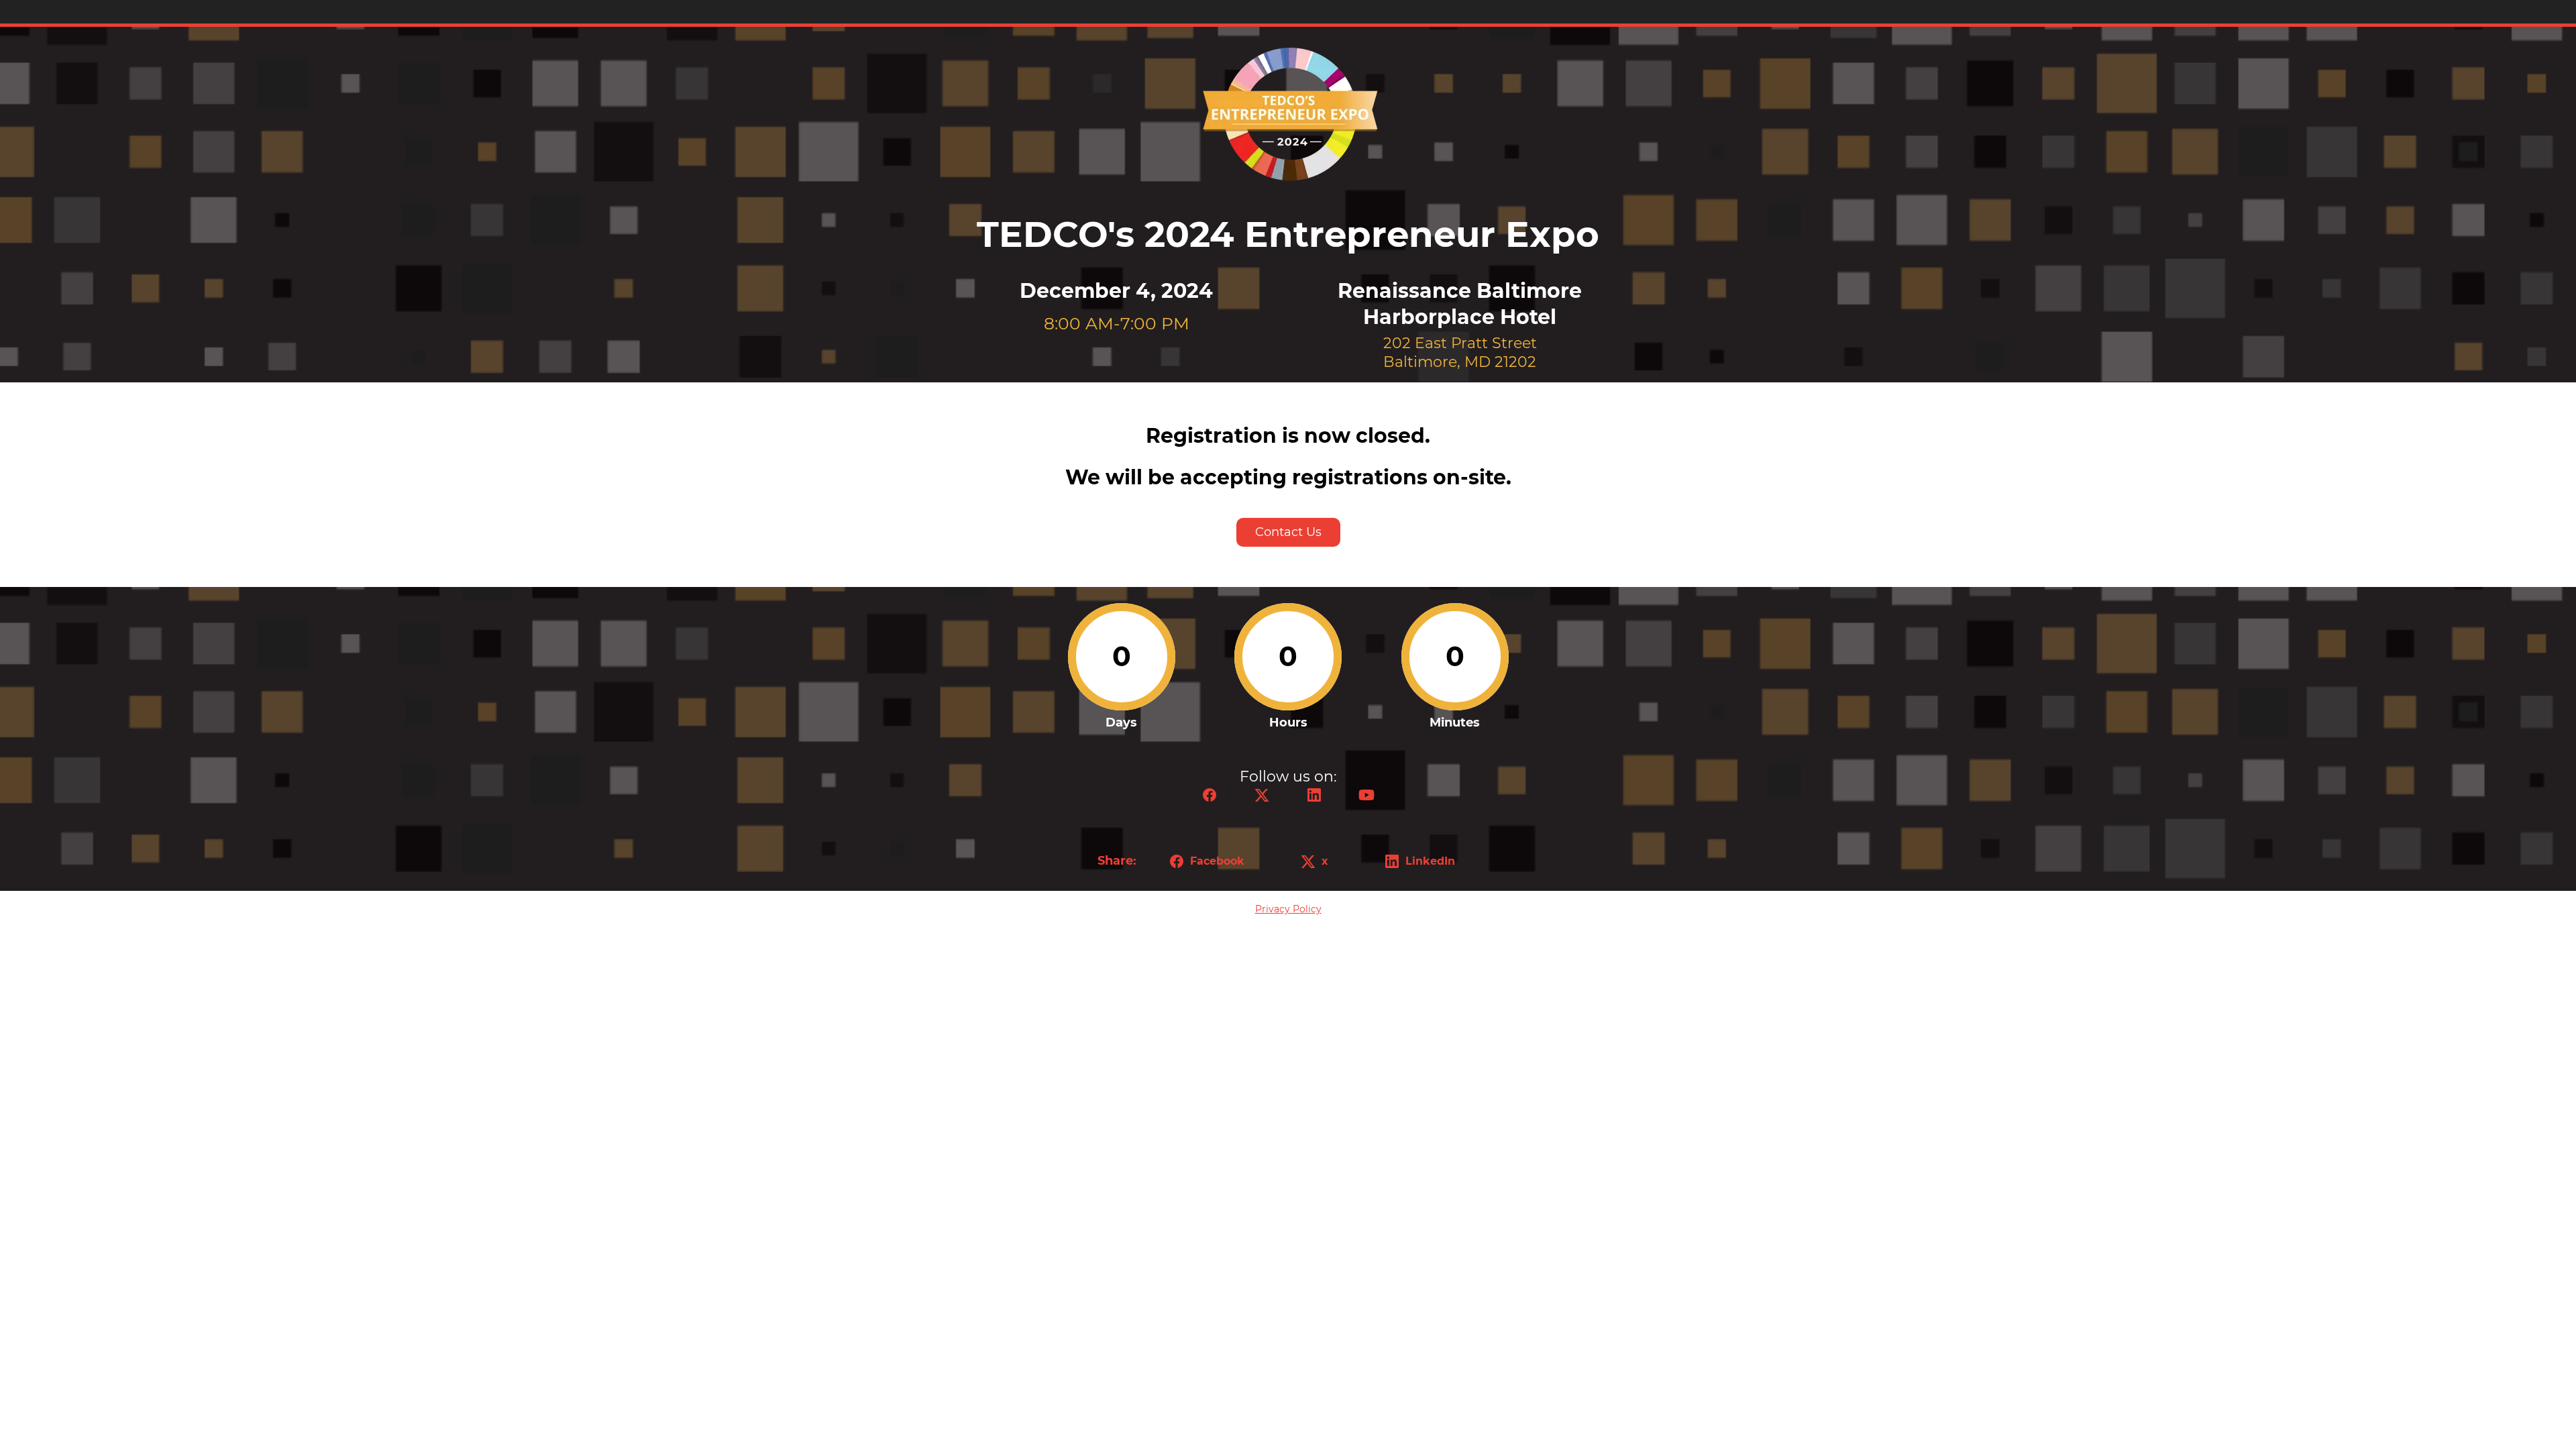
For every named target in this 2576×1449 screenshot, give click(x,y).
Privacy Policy (1288, 909)
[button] (1210, 799)
